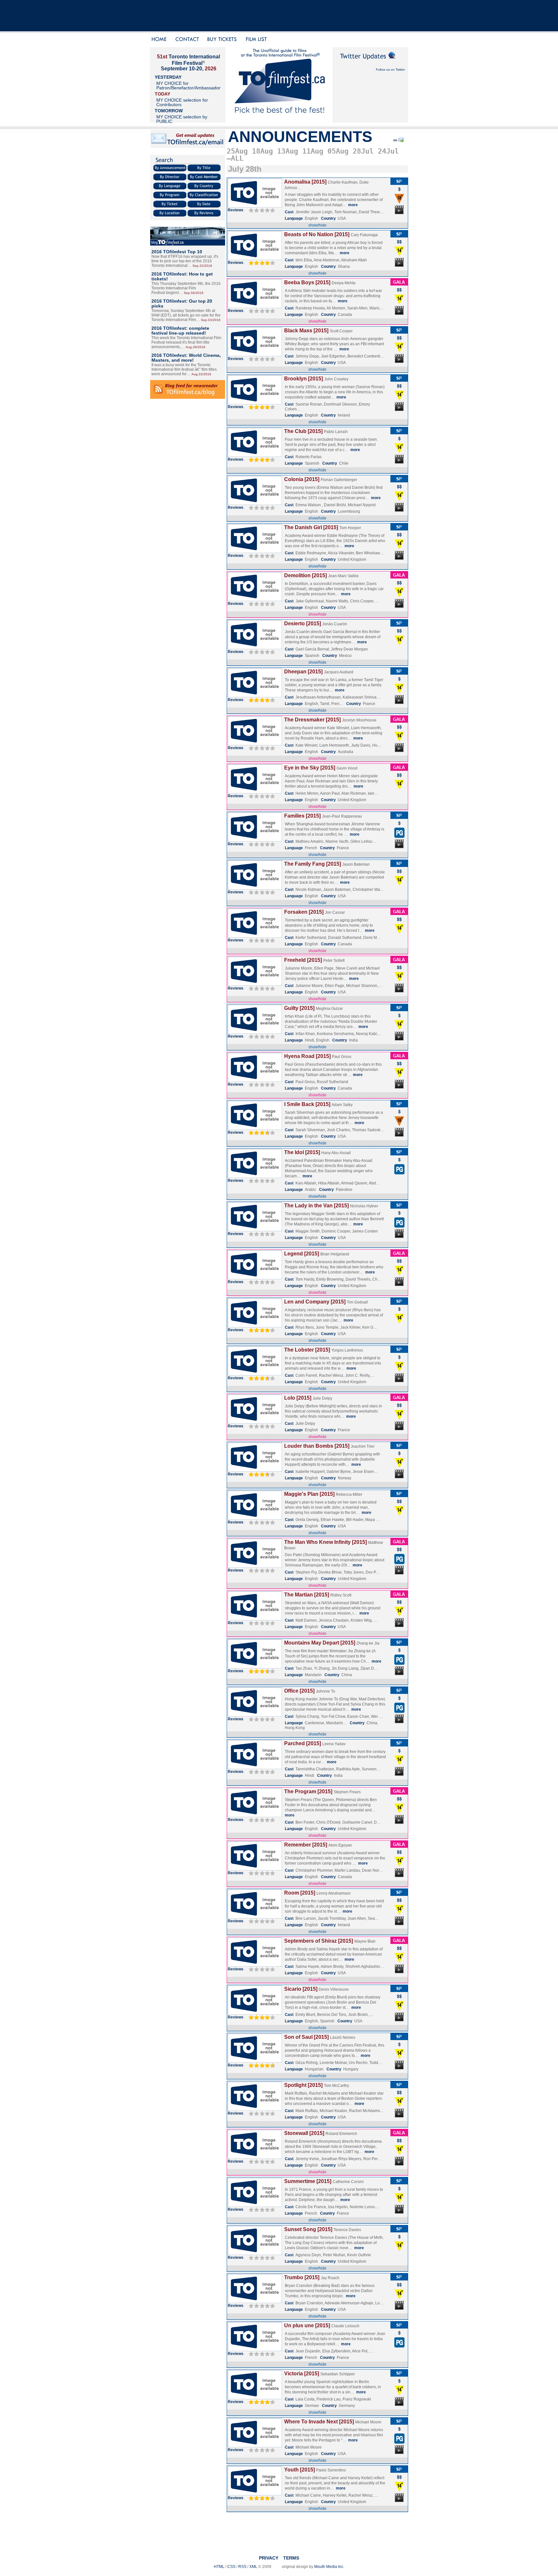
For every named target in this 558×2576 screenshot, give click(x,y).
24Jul (388, 151)
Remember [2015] (306, 1845)
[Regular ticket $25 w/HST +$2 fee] (399, 192)
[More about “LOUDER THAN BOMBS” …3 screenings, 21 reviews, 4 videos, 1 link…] (255, 1470)
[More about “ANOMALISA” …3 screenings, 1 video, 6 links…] (255, 206)
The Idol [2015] (302, 1152)
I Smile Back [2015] (307, 1104)
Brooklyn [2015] (304, 379)
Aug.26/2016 (196, 347)
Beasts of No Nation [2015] (317, 234)
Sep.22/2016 (202, 266)
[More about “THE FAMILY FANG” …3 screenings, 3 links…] (255, 888)
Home (160, 40)
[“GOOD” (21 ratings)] (261, 1474)
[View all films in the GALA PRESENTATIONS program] (399, 284)
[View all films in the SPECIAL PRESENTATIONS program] (399, 184)
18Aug (262, 151)
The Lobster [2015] (307, 1350)
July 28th (245, 169)
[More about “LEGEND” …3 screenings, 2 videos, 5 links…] (255, 1278)
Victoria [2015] (302, 2374)
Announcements (300, 137)
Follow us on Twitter (390, 70)
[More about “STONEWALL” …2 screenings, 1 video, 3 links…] (255, 2158)
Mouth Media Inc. (329, 2567)
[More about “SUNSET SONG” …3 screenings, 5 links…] (255, 2254)
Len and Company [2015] (315, 1302)
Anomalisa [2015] (305, 182)
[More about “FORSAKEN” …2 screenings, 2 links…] (255, 936)
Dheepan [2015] (303, 672)
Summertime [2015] (308, 2181)
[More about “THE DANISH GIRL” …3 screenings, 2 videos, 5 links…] (255, 552)
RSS (242, 2567)
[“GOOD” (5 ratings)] (261, 1132)
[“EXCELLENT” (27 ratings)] (261, 2065)
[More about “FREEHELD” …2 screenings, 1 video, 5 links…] (255, 984)
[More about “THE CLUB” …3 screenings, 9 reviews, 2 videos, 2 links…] (255, 456)
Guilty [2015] (299, 1008)
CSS (231, 2567)
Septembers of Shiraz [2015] (319, 1941)
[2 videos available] (399, 267)
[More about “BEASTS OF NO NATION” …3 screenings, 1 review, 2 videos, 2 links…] (255, 259)
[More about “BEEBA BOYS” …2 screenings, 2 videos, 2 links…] (255, 307)
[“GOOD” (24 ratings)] (261, 1378)
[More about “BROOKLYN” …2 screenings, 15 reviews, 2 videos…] (255, 403)
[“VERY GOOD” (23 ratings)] (261, 2017)
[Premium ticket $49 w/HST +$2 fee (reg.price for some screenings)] (399, 245)
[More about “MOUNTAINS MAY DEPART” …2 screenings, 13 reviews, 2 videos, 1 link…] (255, 1667)
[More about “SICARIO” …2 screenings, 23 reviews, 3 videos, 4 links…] (255, 2013)
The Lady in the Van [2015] (316, 1206)
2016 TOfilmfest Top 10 (177, 252)
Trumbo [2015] (302, 2277)
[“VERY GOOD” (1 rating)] (261, 263)
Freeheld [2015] (303, 960)
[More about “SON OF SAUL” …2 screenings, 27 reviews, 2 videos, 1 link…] (255, 2061)
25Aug (237, 151)
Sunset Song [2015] (308, 2229)
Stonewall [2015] (304, 2133)
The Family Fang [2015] (313, 864)
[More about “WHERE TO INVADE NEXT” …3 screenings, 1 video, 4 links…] (255, 2446)
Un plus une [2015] (307, 2325)
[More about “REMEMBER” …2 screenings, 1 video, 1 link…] (255, 1869)
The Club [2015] (303, 431)
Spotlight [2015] (303, 2085)
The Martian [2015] (307, 1595)
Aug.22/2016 (201, 374)
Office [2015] (299, 1691)
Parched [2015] (303, 1743)
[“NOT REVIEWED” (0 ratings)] (261, 210)
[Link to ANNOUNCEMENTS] (395, 141)
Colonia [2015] (302, 479)
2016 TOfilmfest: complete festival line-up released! (180, 331)
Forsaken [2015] (304, 912)
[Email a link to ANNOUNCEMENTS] (402, 141)
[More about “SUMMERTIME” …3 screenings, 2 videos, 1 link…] (255, 2206)
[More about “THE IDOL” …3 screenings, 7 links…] (255, 1177)
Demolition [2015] (305, 575)
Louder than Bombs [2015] (317, 1446)
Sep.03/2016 (211, 320)
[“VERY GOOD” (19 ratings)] (261, 2402)
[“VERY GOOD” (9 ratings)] (261, 459)
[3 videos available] (399, 1088)
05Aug (338, 151)
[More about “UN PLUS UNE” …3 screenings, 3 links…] (255, 2350)
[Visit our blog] (188, 244)
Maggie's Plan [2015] (309, 1494)
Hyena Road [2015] (307, 1056)
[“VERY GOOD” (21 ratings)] (261, 700)
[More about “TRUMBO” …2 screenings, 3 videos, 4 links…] (255, 2302)
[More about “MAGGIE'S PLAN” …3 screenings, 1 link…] (255, 1518)
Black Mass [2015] (306, 331)
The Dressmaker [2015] (312, 720)
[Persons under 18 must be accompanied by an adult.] (399, 203)
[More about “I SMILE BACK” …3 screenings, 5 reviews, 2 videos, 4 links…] (255, 1129)
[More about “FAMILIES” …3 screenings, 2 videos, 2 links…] (255, 840)
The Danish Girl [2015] (311, 527)
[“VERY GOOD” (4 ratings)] (261, 1330)
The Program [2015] (308, 1791)
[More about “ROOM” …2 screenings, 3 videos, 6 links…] (255, 1917)
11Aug (313, 151)
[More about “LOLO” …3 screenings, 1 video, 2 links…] (255, 1422)
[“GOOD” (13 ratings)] (261, 1671)
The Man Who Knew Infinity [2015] (325, 1542)
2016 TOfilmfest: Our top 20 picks (182, 303)
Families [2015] (302, 816)
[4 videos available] (399, 1478)
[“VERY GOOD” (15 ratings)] (261, 407)
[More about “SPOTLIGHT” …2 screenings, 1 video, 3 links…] (255, 2109)
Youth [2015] (300, 2470)
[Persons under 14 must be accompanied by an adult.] (399, 255)
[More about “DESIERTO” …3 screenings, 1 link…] (255, 648)
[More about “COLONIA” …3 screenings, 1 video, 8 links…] (255, 504)
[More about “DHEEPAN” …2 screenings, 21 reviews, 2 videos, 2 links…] (255, 696)
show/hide (317, 225)
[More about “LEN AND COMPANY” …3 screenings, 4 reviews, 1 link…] (255, 1326)
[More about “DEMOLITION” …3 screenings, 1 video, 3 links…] (255, 600)
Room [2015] (300, 1893)
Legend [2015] (302, 1254)
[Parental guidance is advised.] (399, 837)
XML (253, 2567)
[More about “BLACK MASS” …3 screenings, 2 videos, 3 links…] (255, 355)
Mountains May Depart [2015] (320, 1643)
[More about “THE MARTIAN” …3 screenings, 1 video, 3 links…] (255, 1619)
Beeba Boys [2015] (307, 282)
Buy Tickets (224, 40)
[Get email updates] (188, 147)
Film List (258, 40)
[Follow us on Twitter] (370, 62)
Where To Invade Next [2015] (319, 2422)
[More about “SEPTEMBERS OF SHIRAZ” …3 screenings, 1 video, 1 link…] (255, 1965)
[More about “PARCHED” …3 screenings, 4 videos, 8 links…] (255, 1768)
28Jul (363, 151)
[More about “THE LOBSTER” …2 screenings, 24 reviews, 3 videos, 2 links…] (255, 1374)
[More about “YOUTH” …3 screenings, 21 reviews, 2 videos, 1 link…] (255, 2494)
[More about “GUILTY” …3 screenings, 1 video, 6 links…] (255, 1032)
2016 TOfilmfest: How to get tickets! (182, 276)
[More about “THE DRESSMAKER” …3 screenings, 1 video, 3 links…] (255, 744)
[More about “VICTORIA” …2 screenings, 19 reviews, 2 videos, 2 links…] (255, 2398)
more (353, 205)
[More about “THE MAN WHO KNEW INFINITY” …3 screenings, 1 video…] (255, 1566)
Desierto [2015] (303, 624)
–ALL (235, 158)
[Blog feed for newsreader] (188, 397)
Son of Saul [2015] (306, 2037)
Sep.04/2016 (194, 293)
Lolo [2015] (298, 1398)
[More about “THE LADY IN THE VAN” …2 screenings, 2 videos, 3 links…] (255, 1230)
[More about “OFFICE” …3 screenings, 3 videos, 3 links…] (255, 1715)
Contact (187, 40)
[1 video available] (399, 214)
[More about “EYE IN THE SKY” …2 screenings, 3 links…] (255, 792)
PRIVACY (269, 2558)
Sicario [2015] (301, 1989)
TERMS (291, 2558)
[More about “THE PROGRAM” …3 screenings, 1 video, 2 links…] (255, 1816)
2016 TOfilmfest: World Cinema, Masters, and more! (186, 358)
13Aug (288, 151)
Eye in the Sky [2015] (310, 768)
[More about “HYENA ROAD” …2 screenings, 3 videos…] (255, 1081)
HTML (219, 2567)
